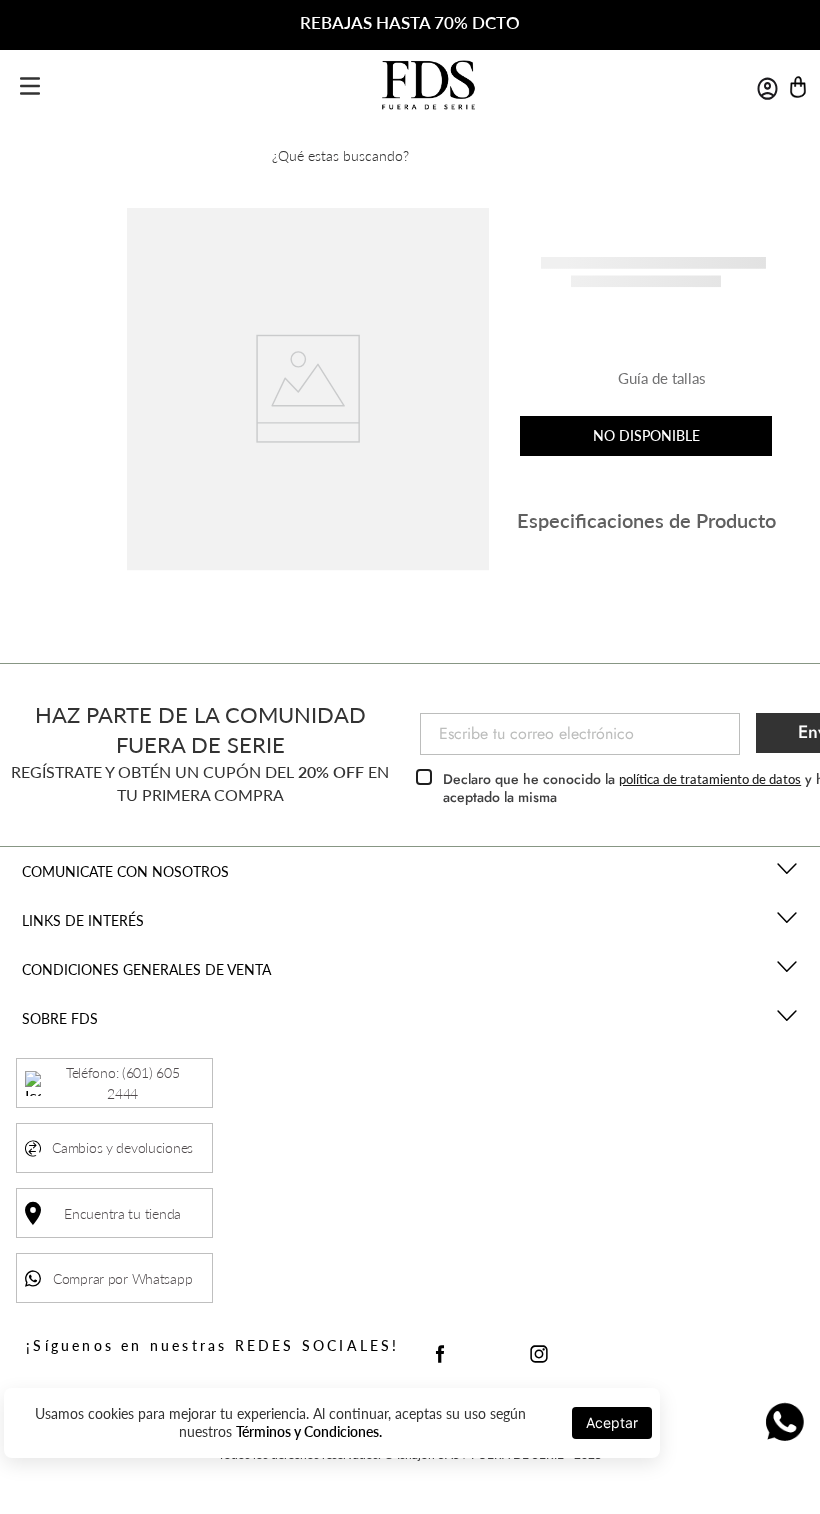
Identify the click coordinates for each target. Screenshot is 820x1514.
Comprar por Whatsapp (122, 1278)
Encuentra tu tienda (122, 1213)
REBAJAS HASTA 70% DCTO (410, 22)
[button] (646, 386)
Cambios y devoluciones (122, 1147)
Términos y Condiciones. (309, 1431)
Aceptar (612, 1422)
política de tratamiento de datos (710, 779)
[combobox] (410, 155)
